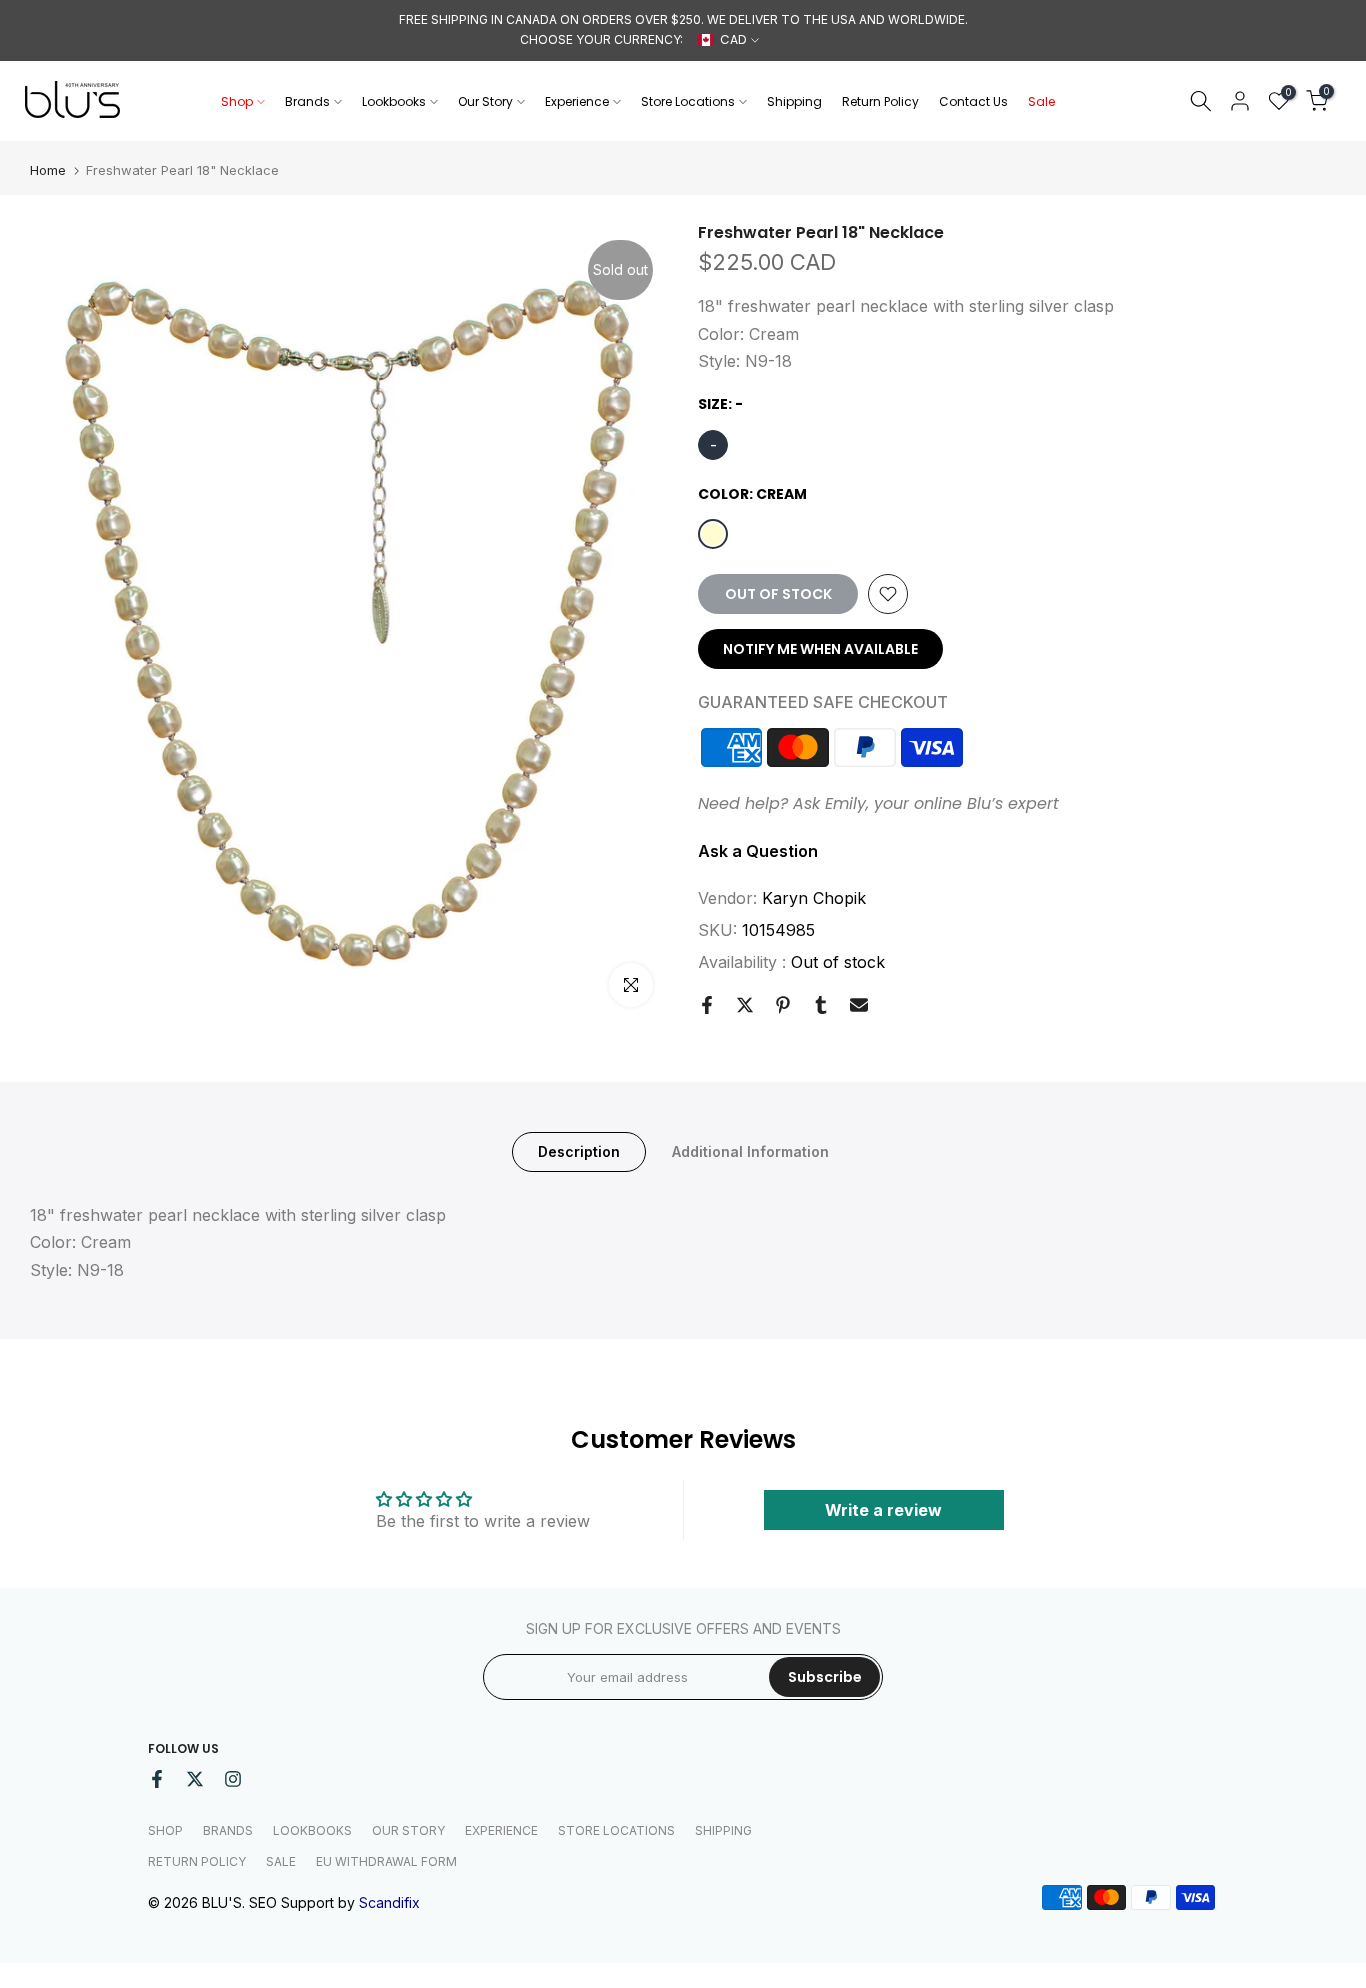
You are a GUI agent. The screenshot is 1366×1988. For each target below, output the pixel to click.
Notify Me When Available (820, 649)
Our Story (485, 101)
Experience (577, 101)
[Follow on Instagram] (233, 1779)
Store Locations (688, 101)
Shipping (794, 101)
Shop (237, 101)
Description (579, 1151)
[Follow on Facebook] (157, 1779)
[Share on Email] (859, 1005)
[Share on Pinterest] (783, 1005)
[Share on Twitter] (745, 1005)
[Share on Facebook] (707, 1005)
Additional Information (750, 1151)
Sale (1041, 101)
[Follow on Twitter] (195, 1779)
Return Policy (880, 101)
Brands (307, 101)
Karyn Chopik (814, 897)
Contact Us (973, 101)
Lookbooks (394, 101)
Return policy (197, 1861)
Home (48, 170)
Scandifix (389, 1902)
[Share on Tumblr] (821, 1005)
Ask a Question (758, 850)
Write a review (883, 1510)
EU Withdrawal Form (386, 1861)
